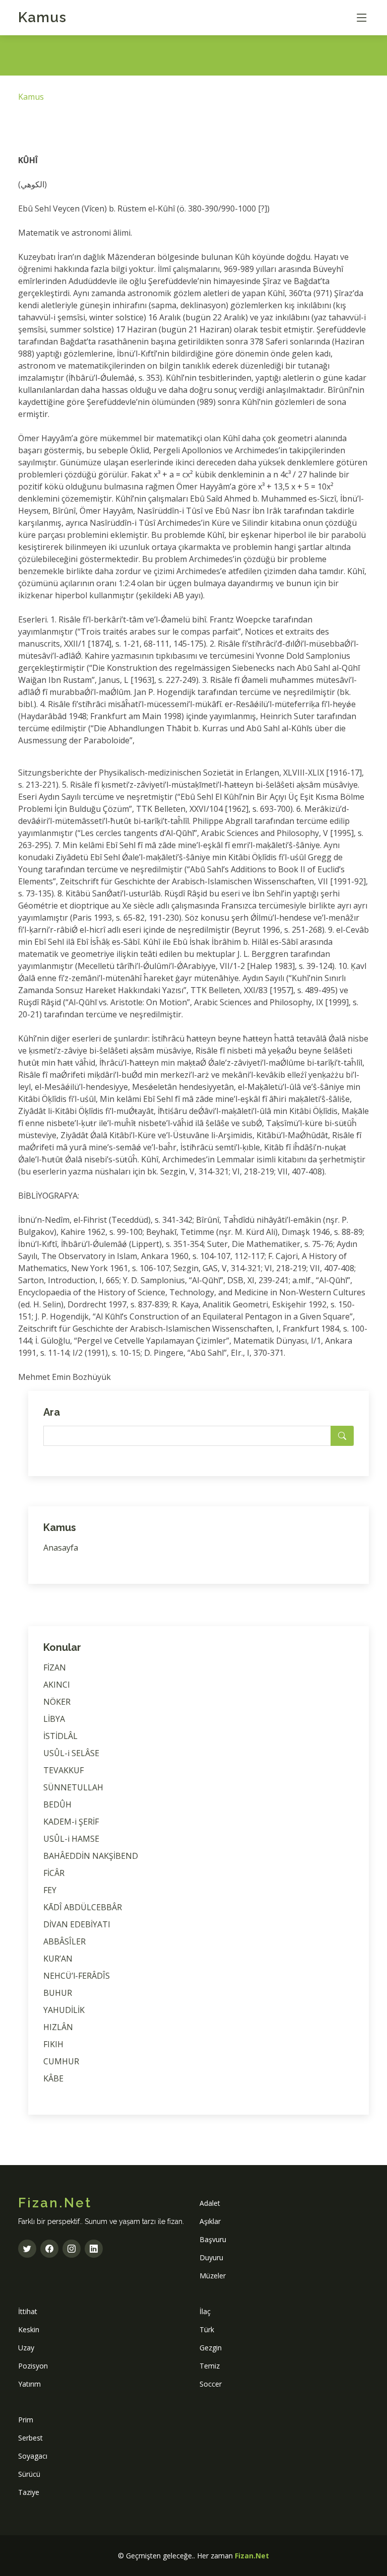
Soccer (211, 2384)
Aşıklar (210, 2221)
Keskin (29, 2329)
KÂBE (53, 2078)
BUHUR (58, 1993)
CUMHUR (61, 2061)
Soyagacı (33, 2456)
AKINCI (57, 1685)
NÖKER (57, 1702)
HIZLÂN (58, 2027)
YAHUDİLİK (64, 2010)
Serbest (30, 2438)
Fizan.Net (252, 2556)
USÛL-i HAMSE (71, 1839)
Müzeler (213, 2276)
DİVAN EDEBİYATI (77, 1924)
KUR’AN (58, 1959)
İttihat (28, 2311)
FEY (50, 1890)
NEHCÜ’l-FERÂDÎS (77, 1976)
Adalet (210, 2203)
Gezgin (211, 2348)
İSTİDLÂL (60, 1736)
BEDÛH (57, 1804)
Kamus (42, 17)
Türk (207, 2329)
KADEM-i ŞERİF (71, 1822)
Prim (26, 2420)
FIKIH (53, 2044)
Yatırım (29, 2384)
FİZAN (55, 1667)
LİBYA (54, 1719)
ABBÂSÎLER (64, 1941)
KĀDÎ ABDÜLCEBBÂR (83, 1907)
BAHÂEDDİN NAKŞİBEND (91, 1856)
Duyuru (211, 2257)
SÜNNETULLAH (73, 1787)
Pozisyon (33, 2366)
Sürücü (29, 2474)
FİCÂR (54, 1873)
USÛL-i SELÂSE (71, 1753)
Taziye (29, 2492)
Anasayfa (61, 1548)
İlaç (205, 2311)
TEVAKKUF (63, 1770)
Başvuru (213, 2239)
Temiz (210, 2366)
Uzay (26, 2348)
